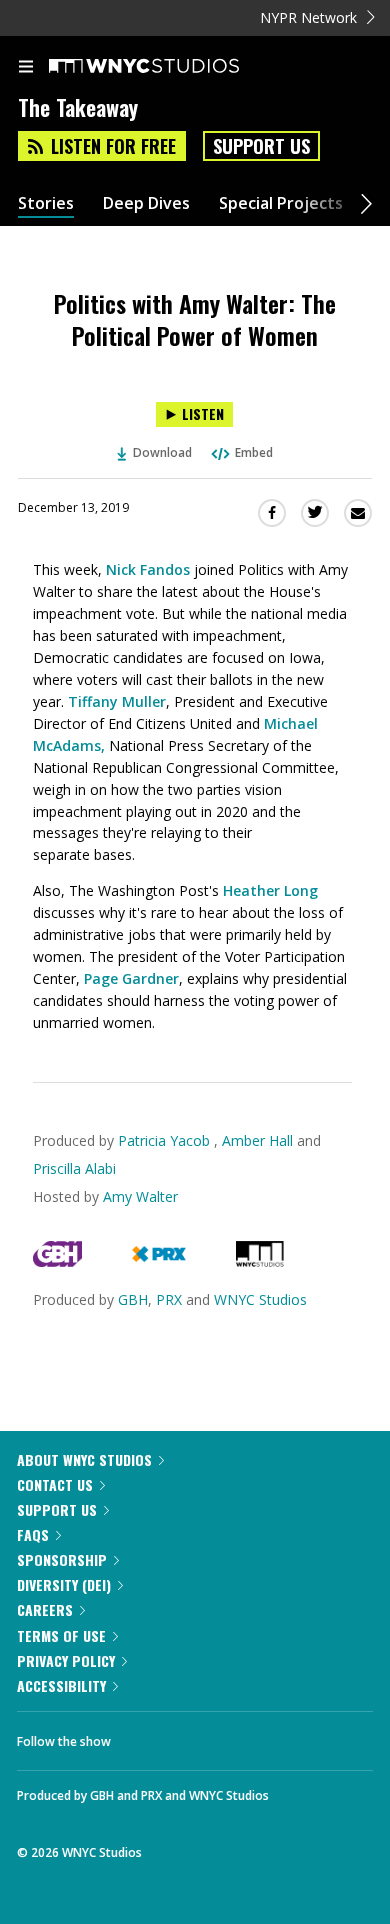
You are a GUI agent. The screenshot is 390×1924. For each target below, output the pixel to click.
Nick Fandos (148, 569)
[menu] (26, 68)
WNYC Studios (260, 1299)
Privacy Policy (66, 1660)
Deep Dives (146, 203)
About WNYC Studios (84, 1459)
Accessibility (61, 1685)
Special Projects (281, 203)
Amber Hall (257, 1140)
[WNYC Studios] (260, 1261)
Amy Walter (140, 1196)
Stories (46, 203)
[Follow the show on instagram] (255, 1736)
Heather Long (270, 890)
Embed (254, 452)
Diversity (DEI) (64, 1584)
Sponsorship (62, 1559)
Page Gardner (131, 978)
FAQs (33, 1534)
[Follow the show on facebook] (146, 1736)
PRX (169, 1299)
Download (162, 452)
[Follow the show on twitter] (201, 1736)
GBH (133, 1299)
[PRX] (158, 1261)
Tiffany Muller (117, 701)
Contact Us (55, 1484)
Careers (45, 1609)
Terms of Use (61, 1635)
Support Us (261, 146)
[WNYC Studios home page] (169, 67)
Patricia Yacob (166, 1140)
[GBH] (57, 1261)
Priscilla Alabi (74, 1168)
